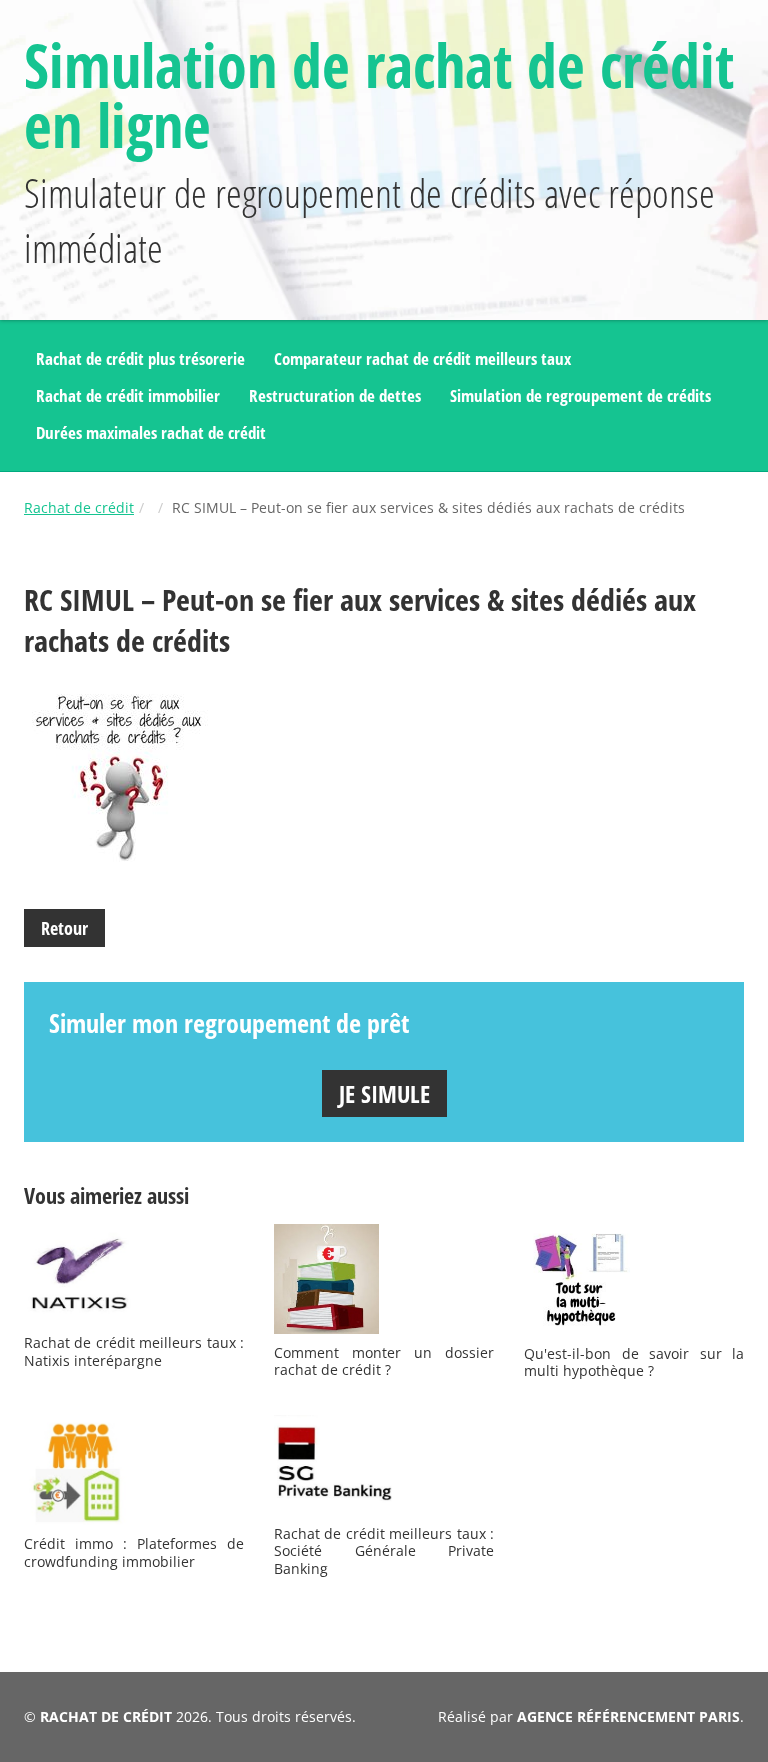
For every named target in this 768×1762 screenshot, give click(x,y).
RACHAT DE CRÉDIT (106, 1716)
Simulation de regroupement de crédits (580, 395)
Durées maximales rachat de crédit (151, 432)
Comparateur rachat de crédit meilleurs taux (422, 358)
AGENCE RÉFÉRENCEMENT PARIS (628, 1716)
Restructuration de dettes (335, 395)
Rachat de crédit (79, 507)
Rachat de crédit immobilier (128, 395)
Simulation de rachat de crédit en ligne (379, 95)
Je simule (384, 1093)
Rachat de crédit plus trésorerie (140, 358)
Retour (64, 928)
